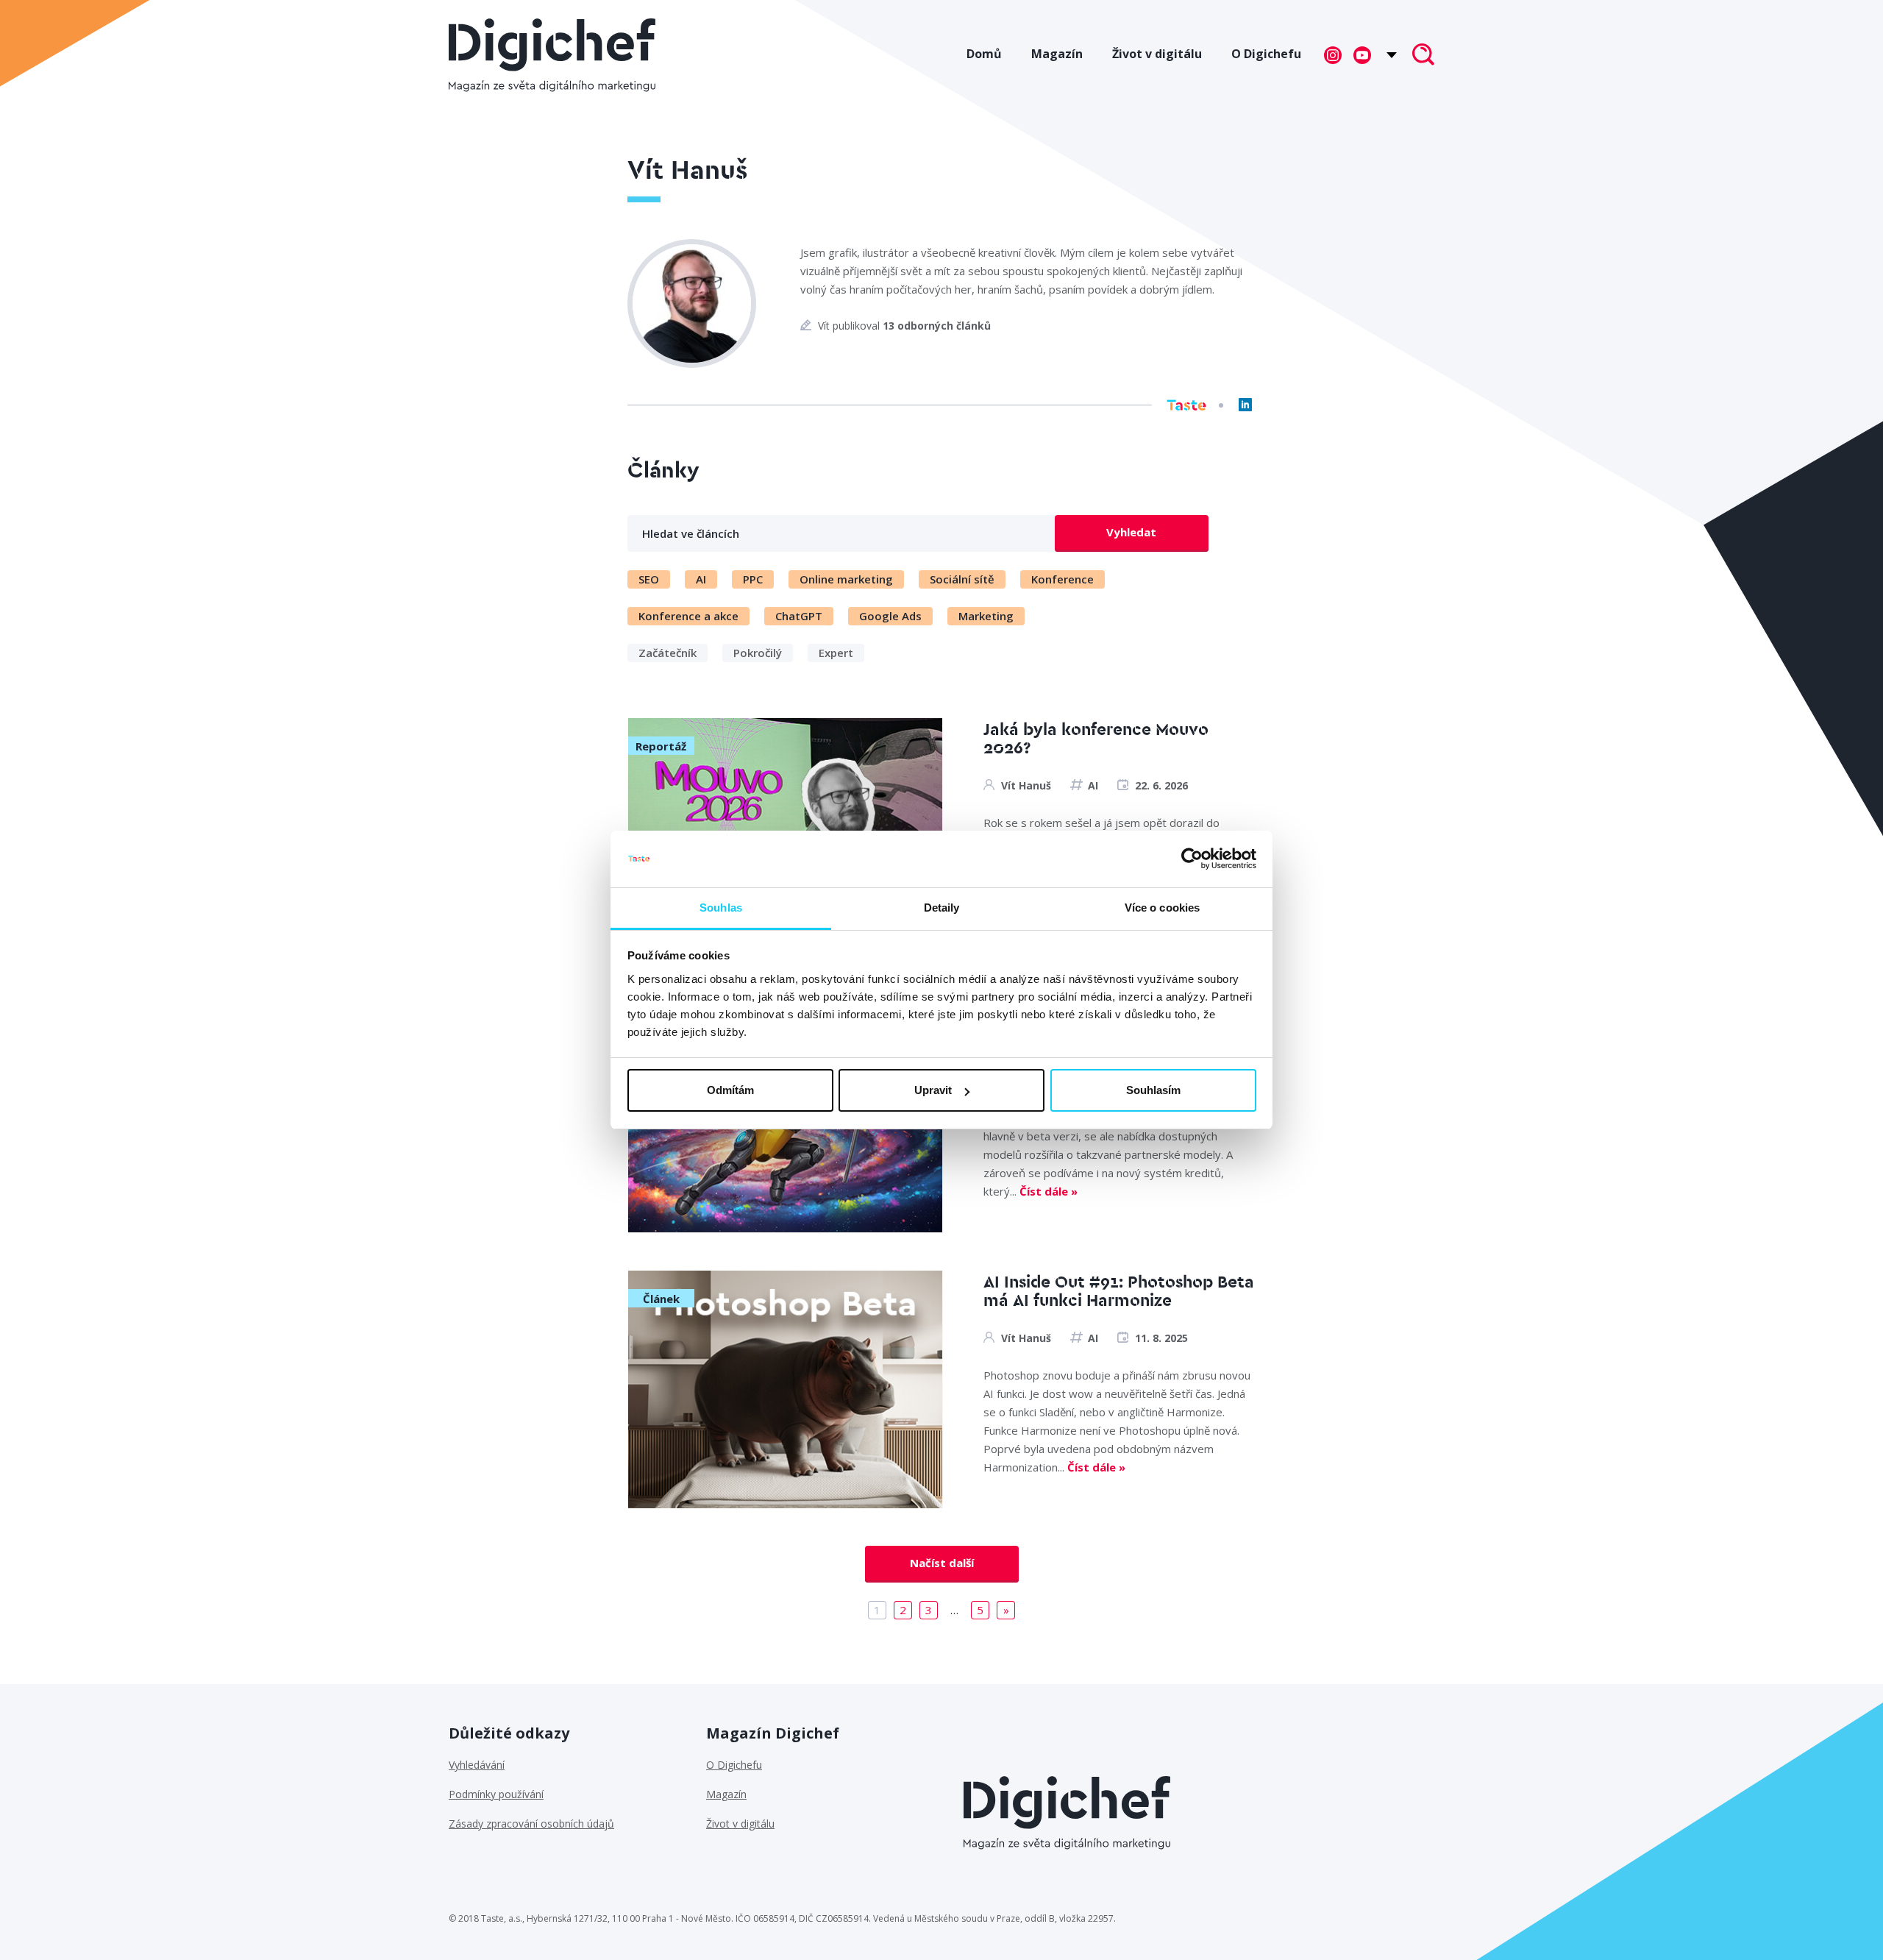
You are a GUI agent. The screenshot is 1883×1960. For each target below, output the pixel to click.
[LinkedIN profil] (1245, 405)
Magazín (1057, 54)
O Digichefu (1266, 54)
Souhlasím (1153, 1090)
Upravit (933, 1090)
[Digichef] (552, 55)
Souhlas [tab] (721, 908)
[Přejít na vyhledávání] (1423, 56)
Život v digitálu (1157, 54)
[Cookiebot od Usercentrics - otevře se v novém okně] (1192, 859)
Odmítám (730, 1090)
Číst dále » (1049, 1191)
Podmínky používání (496, 1794)
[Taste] (1186, 405)
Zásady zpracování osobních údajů (531, 1824)
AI (1093, 785)
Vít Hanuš (1026, 785)
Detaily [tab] (942, 908)
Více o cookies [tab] (1162, 908)
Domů (984, 54)
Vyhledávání (477, 1765)
